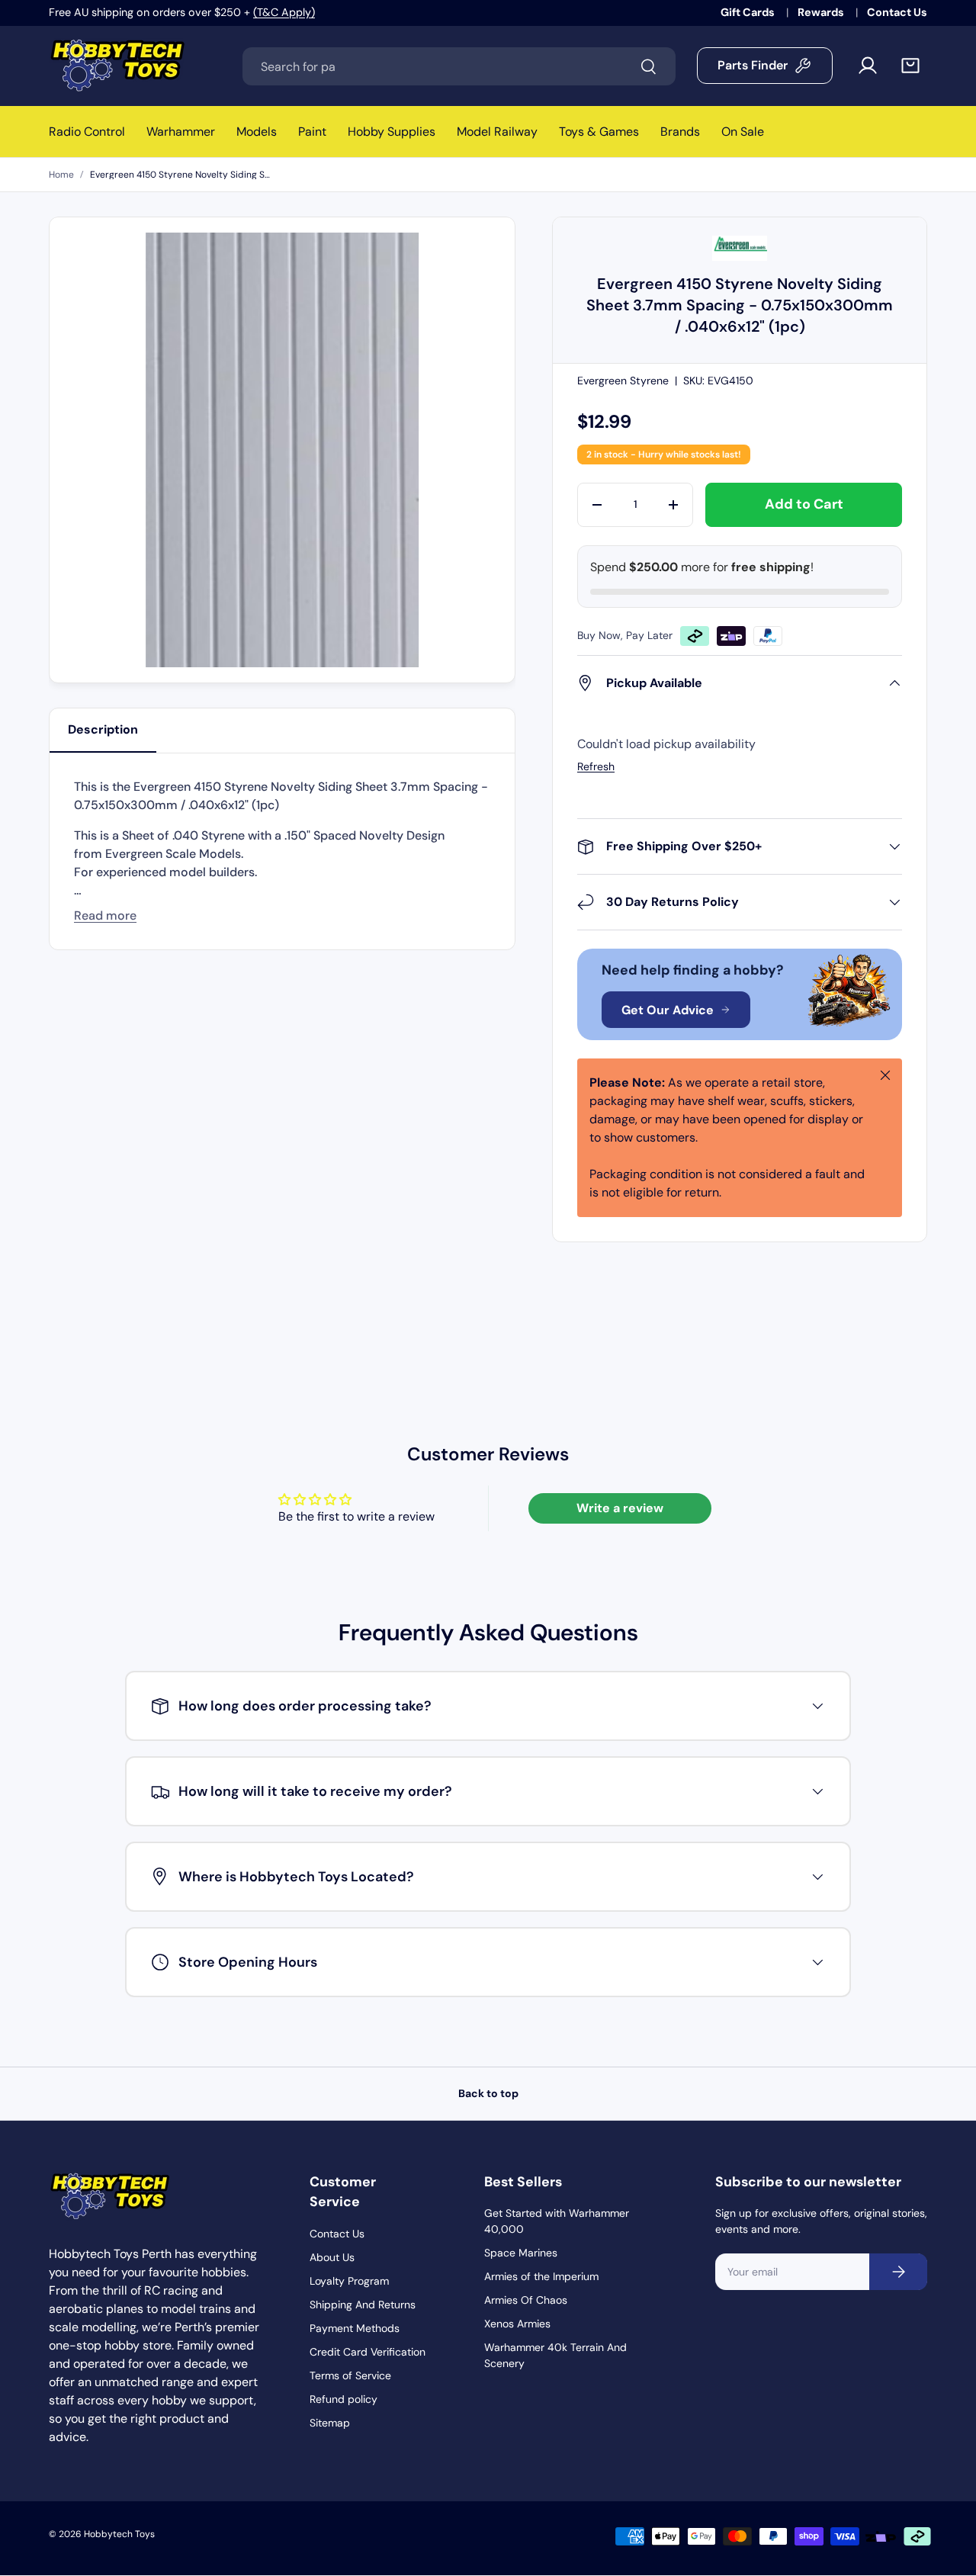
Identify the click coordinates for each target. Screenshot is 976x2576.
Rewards (822, 12)
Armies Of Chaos (526, 2300)
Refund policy (344, 2399)
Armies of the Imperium (541, 2276)
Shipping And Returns (363, 2305)
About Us (332, 2257)
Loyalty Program (349, 2281)
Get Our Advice (668, 1010)
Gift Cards (749, 12)
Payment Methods (355, 2328)
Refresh (596, 766)
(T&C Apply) (284, 12)
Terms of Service (350, 2375)
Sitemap (330, 2423)
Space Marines (521, 2253)
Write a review (620, 1508)
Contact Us (897, 12)
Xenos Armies (517, 2324)
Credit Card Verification (368, 2352)
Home (61, 175)
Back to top (488, 2093)
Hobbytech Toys (119, 2534)
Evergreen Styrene (623, 381)
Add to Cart (804, 504)
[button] (910, 66)
